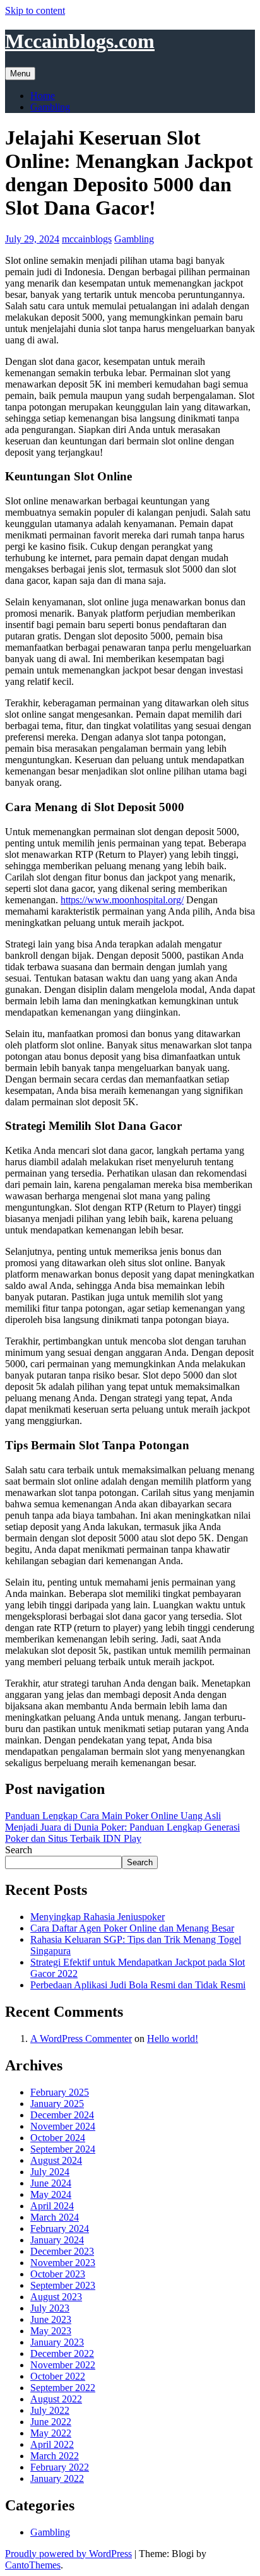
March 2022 (55, 2456)
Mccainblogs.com (80, 41)
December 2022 (62, 2353)
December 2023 (62, 2251)
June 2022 (51, 2422)
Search (19, 1850)
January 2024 (57, 2240)
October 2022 (58, 2376)
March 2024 (55, 2217)
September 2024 (63, 2149)
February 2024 (60, 2229)
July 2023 (50, 2308)
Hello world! (173, 2039)
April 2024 (52, 2206)
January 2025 (57, 2104)
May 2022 (51, 2433)
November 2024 (63, 2126)
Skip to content (35, 10)
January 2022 (57, 2478)
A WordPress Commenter (81, 2039)
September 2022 (63, 2388)
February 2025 (60, 2092)
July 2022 (50, 2410)
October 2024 (58, 2138)
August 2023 (56, 2297)
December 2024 (62, 2115)
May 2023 (51, 2331)
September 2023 (63, 2285)
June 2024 (51, 2183)
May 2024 (51, 2194)
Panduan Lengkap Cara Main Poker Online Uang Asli (113, 1816)
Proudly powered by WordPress (68, 2554)
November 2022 (63, 2365)
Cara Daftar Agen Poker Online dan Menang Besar (132, 1928)
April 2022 (52, 2444)
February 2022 (60, 2467)
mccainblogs (87, 239)
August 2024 (56, 2160)
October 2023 (58, 2274)
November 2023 (63, 2263)
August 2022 (56, 2399)
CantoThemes (33, 2565)
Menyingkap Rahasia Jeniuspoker (98, 1917)
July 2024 (50, 2172)
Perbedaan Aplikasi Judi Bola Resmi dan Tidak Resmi (138, 1985)
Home (43, 96)
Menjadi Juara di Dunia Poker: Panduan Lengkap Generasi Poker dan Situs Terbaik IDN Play (122, 1833)
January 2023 (57, 2342)
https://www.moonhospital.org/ (122, 900)
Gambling (50, 107)
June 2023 (51, 2319)
